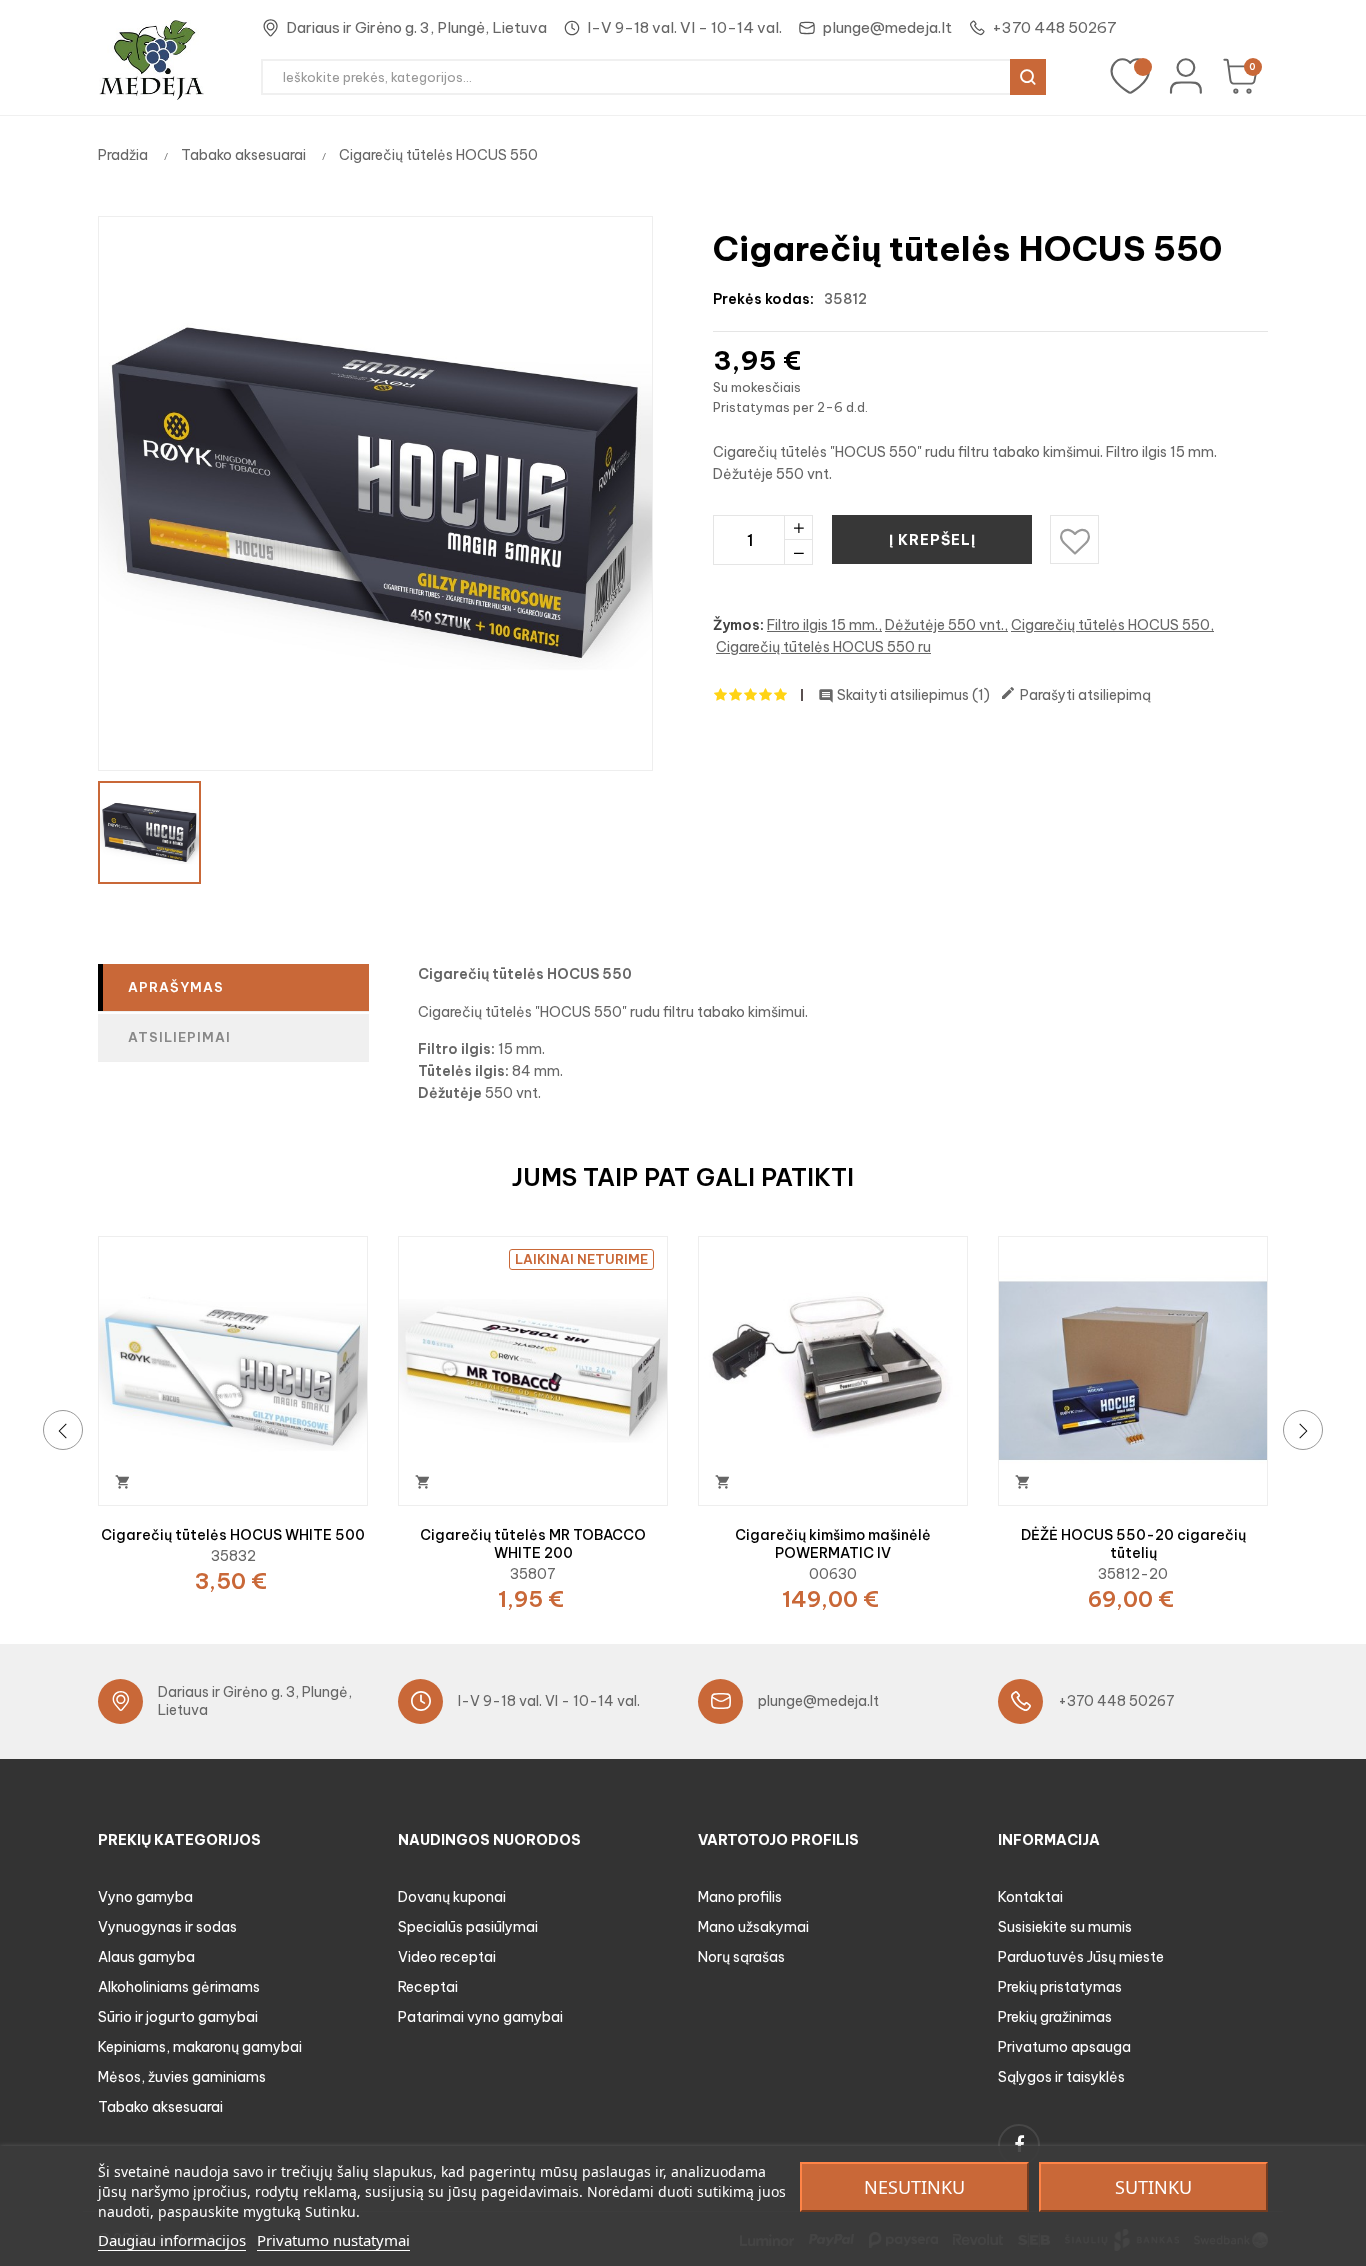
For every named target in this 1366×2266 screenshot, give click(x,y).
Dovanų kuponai (452, 1897)
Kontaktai (1030, 1897)
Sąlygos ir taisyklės (1061, 2077)
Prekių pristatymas (1060, 1987)
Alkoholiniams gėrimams (179, 1987)
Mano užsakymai (753, 1927)
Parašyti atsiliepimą (1075, 694)
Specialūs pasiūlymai (468, 1927)
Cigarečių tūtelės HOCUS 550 (1110, 625)
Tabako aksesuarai (160, 2107)
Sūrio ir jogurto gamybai (178, 2017)
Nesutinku (914, 2187)
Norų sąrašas (741, 1957)
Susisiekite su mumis (1065, 1927)
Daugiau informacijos (172, 2240)
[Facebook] (1019, 2145)
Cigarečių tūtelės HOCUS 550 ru (823, 647)
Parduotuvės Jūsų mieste (1081, 1957)
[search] (1028, 77)
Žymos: (738, 625)
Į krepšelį (932, 540)
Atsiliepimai (179, 1037)
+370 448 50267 (1054, 27)
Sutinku (1153, 2187)
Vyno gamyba (145, 1897)
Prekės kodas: (763, 299)
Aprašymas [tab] (176, 987)
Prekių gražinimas (1055, 2017)
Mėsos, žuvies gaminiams (182, 2077)
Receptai (428, 1987)
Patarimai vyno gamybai (480, 2017)
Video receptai (447, 1957)
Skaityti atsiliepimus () (904, 695)
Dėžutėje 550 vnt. (944, 625)
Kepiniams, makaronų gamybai (200, 2047)
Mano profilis (740, 1897)
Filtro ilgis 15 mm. (822, 625)
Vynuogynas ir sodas (167, 1927)
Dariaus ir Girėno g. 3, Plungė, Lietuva (416, 27)
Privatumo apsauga (1064, 2047)
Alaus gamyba (146, 1957)
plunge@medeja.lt (887, 27)
